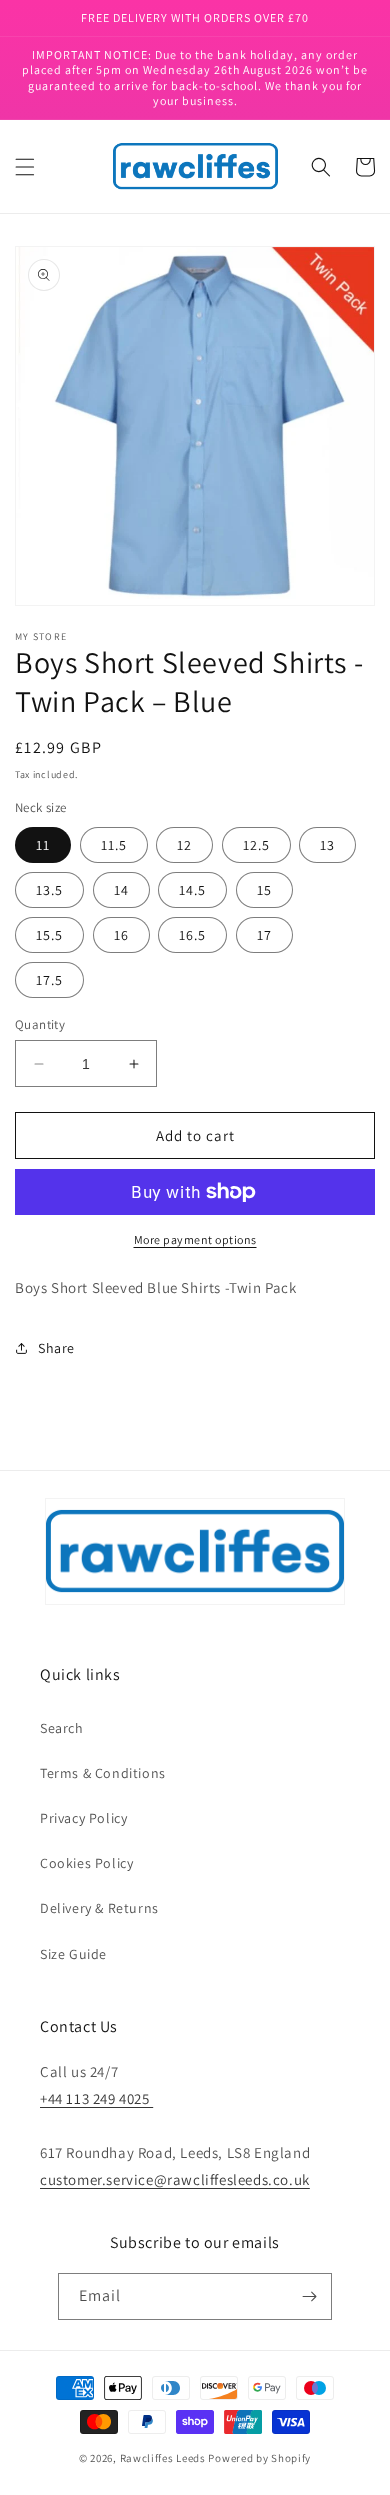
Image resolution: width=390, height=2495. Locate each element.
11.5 (114, 845)
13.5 (49, 890)
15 (264, 890)
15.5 (49, 935)
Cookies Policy (86, 1863)
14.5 (192, 890)
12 (184, 845)
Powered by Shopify (259, 2458)
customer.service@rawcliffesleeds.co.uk (175, 2179)
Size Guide (73, 1954)
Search (62, 1728)
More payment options (195, 1239)
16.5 (192, 935)
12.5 (256, 845)
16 (121, 935)
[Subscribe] (309, 2296)
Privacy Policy (83, 1818)
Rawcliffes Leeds (163, 2458)
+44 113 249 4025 (96, 2098)
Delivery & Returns (99, 1908)
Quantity (40, 1024)
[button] (25, 167)
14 (121, 890)
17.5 (49, 980)
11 (43, 845)
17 (264, 935)
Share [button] (56, 1348)
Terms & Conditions (103, 1773)
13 (327, 845)
